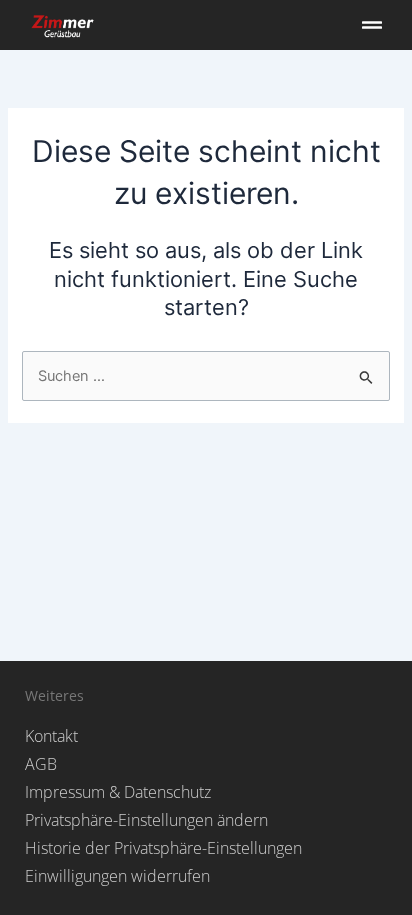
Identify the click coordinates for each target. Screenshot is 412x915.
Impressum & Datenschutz (118, 792)
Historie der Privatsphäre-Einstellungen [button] (163, 848)
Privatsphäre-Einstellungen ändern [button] (146, 820)
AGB (41, 764)
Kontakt (51, 736)
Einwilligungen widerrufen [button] (117, 876)
